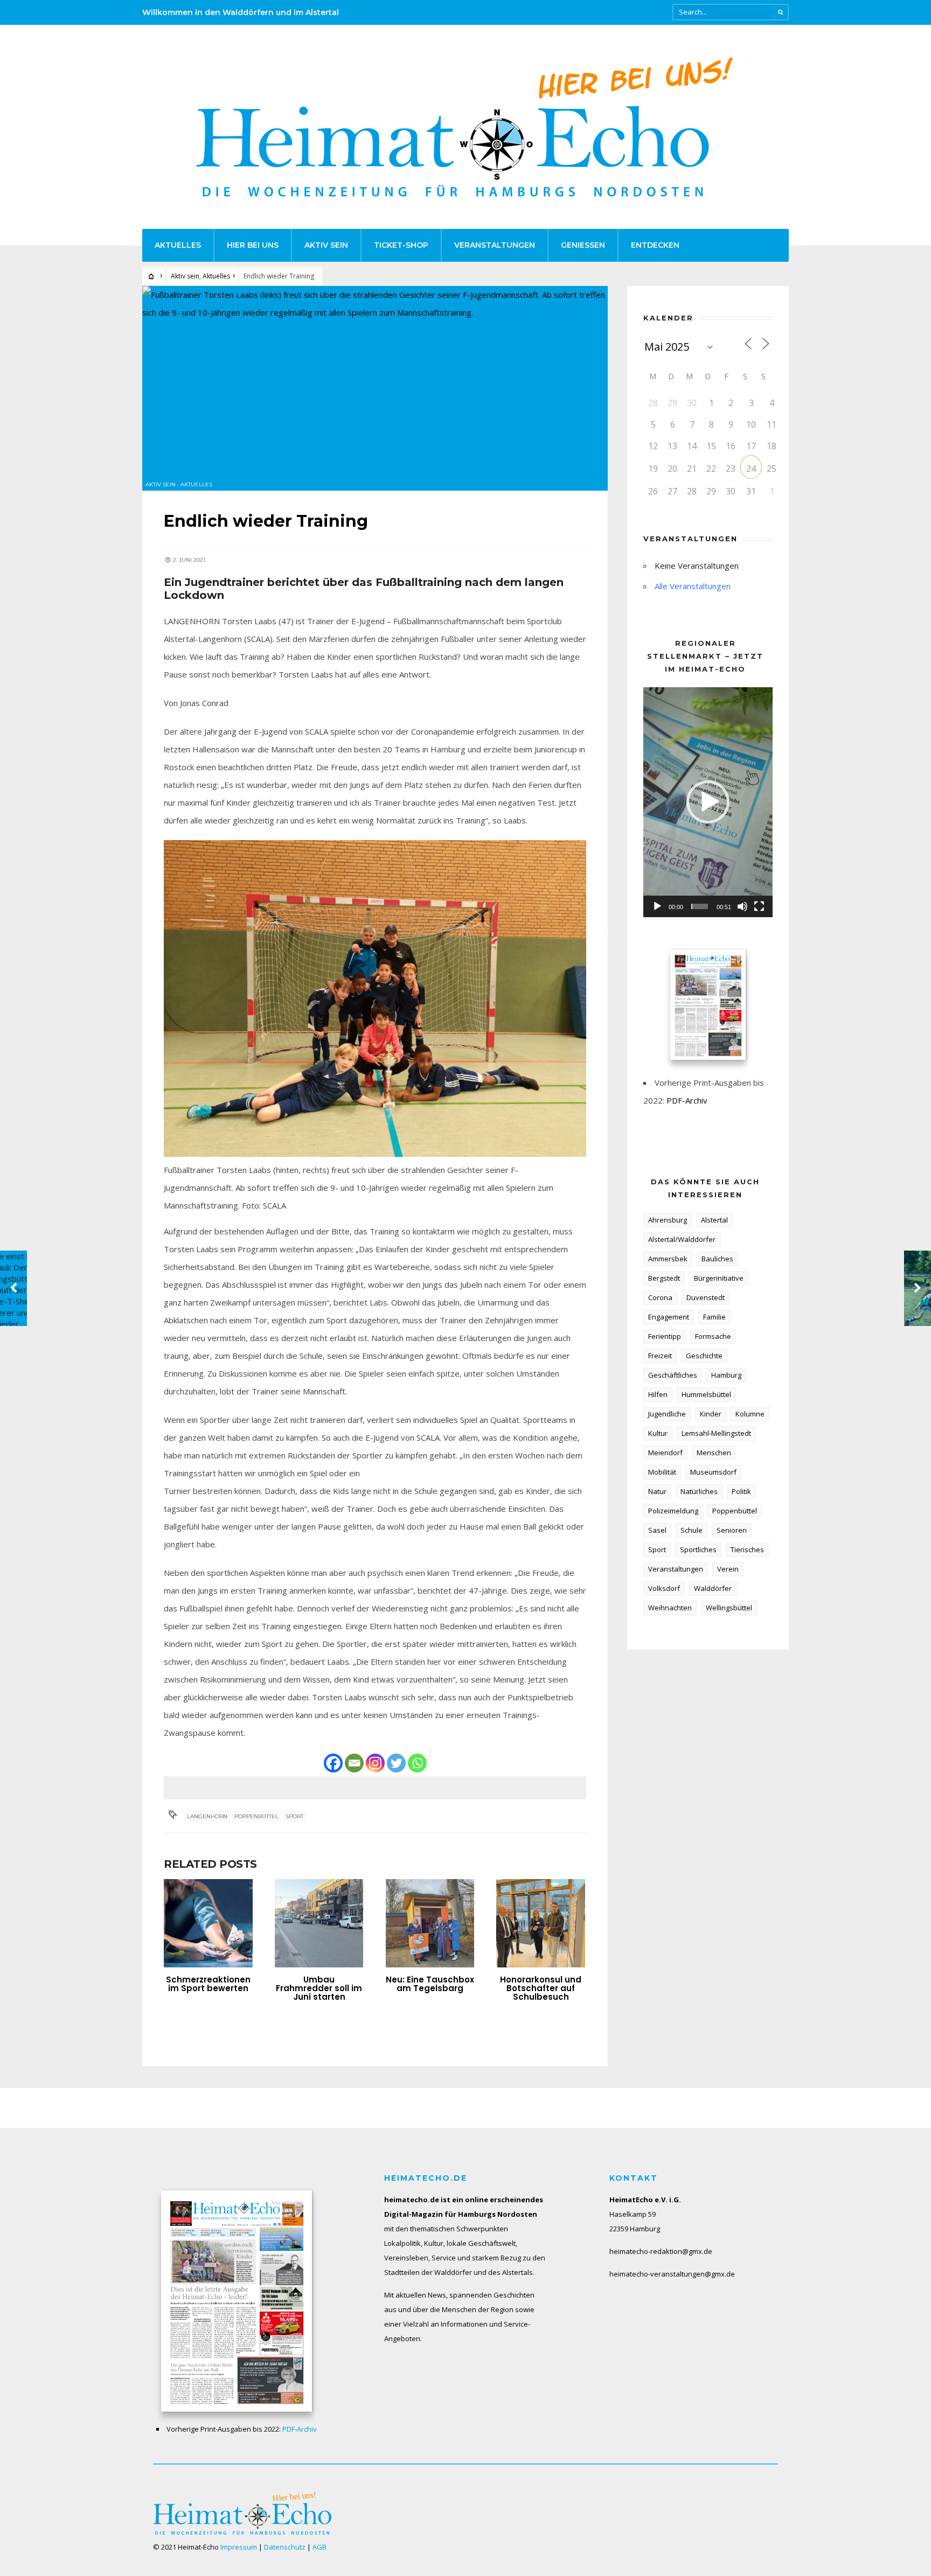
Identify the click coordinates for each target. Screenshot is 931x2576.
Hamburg (726, 1375)
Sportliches (698, 1549)
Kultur (658, 1433)
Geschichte (704, 1356)
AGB (319, 2547)
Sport (294, 1816)
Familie (714, 1317)
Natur (657, 1491)
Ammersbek (668, 1259)
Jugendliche (667, 1414)
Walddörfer (713, 1588)
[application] (708, 802)
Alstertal (714, 1220)
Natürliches (699, 1491)
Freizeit (660, 1356)
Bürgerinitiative (719, 1278)
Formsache (713, 1336)
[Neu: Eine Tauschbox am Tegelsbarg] (430, 1924)
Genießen (583, 245)
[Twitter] (396, 1763)
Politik (741, 1491)
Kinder (711, 1414)
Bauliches (717, 1259)
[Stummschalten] (742, 906)
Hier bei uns (253, 245)
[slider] (700, 906)
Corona (660, 1297)
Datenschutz (285, 2547)
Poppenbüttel (256, 1816)
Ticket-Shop (401, 245)
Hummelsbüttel (706, 1394)
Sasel (657, 1530)
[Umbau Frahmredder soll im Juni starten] (319, 1924)
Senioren (732, 1530)
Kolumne (750, 1414)
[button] (708, 802)
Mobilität (662, 1472)
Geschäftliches (673, 1375)
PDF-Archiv (687, 1100)
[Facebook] (333, 1763)
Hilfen (658, 1394)
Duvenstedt (706, 1297)
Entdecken (655, 245)
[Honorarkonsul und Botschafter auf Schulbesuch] (541, 1924)
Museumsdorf (713, 1472)
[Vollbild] (759, 906)
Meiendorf (665, 1453)
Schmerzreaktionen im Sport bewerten (208, 1984)
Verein (728, 1569)
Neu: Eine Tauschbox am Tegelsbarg (430, 1984)
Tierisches (747, 1549)
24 (751, 469)
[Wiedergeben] (657, 906)
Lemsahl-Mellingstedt (716, 1433)
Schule (692, 1530)
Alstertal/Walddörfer (682, 1239)
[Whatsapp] (417, 1763)
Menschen (714, 1453)
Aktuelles (178, 245)
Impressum (239, 2547)
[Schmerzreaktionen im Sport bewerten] (208, 1924)
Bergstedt (664, 1278)
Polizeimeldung (673, 1511)
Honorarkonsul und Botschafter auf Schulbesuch (541, 1988)
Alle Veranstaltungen (693, 586)
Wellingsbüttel (729, 1608)
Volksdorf (664, 1588)
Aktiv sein (326, 245)
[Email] (354, 1763)
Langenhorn (207, 1816)
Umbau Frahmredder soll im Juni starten (319, 1988)
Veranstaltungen (495, 245)
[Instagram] (375, 1763)
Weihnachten (670, 1608)
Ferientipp (665, 1336)
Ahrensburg (668, 1220)
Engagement (669, 1317)
